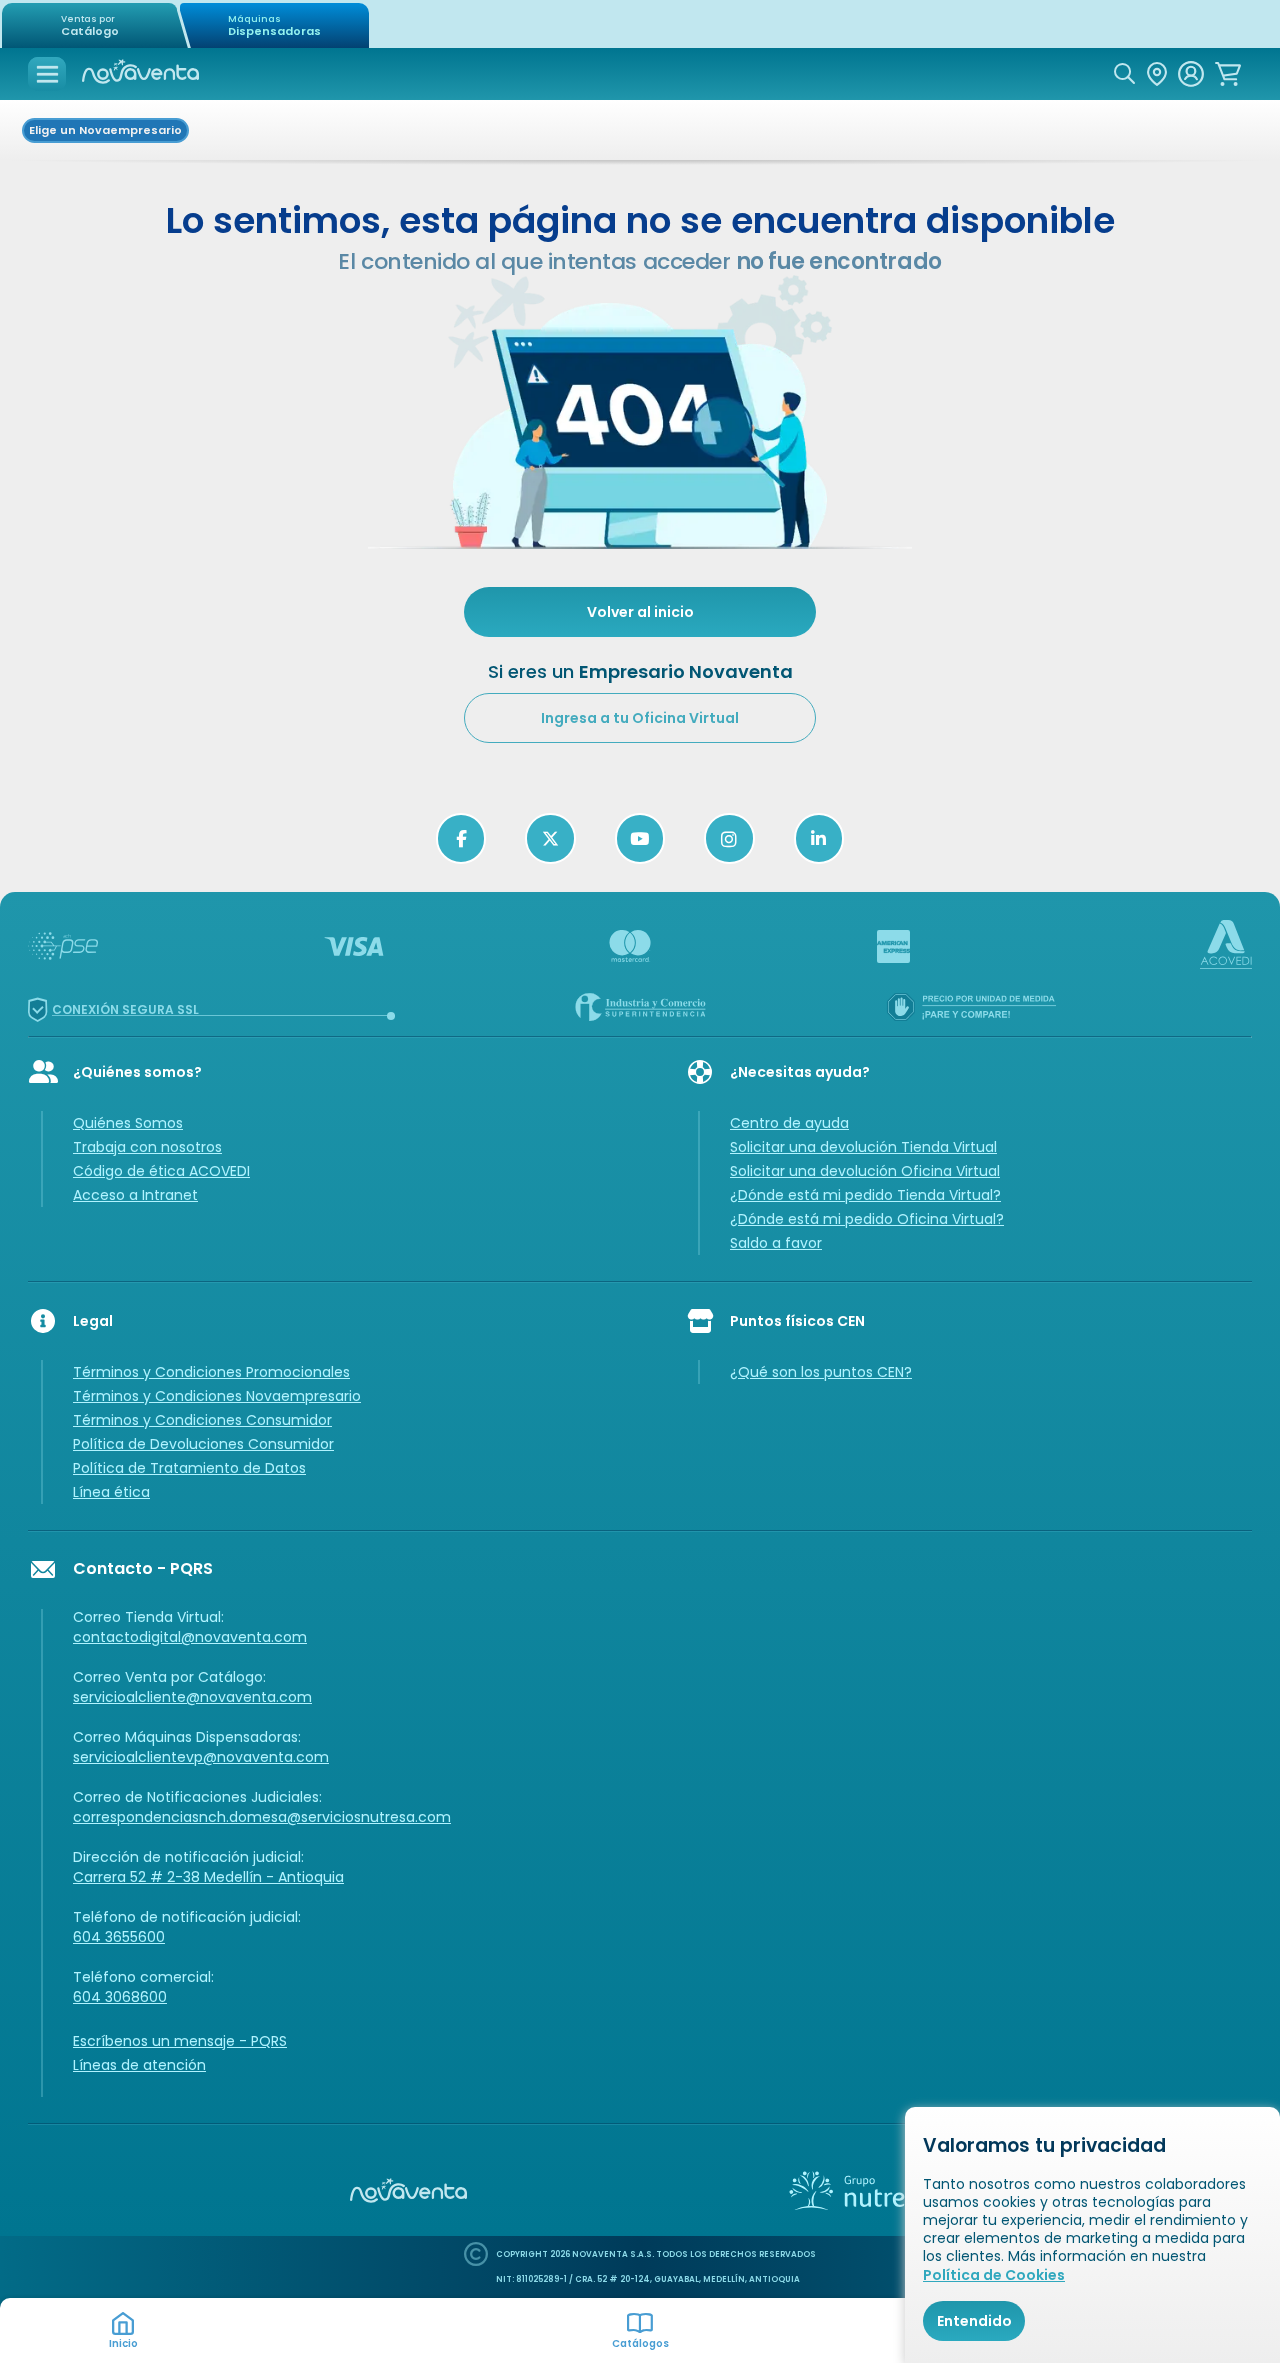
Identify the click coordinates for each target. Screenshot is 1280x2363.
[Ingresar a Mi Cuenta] (1191, 74)
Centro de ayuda (789, 1123)
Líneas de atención (139, 2065)
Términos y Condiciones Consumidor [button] (202, 1420)
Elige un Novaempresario (105, 130)
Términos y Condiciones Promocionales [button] (211, 1372)
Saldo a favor (776, 1243)
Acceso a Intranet (135, 1195)
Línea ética (111, 1492)
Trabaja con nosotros (147, 1147)
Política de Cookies (994, 2275)
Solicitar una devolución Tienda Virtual (863, 1147)
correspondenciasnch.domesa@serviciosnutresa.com (262, 1817)
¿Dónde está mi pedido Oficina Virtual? (867, 1219)
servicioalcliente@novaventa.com (192, 1697)
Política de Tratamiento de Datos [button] (189, 1468)
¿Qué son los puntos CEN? (821, 1372)
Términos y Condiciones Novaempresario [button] (217, 1396)
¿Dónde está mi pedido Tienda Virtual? (865, 1195)
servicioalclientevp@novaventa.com (201, 1757)
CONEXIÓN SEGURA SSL (125, 1009)
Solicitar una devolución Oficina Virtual (865, 1171)
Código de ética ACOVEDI (161, 1171)
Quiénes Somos (128, 1123)
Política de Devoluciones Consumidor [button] (203, 1444)
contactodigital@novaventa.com (190, 1637)
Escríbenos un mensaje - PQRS (180, 2041)
